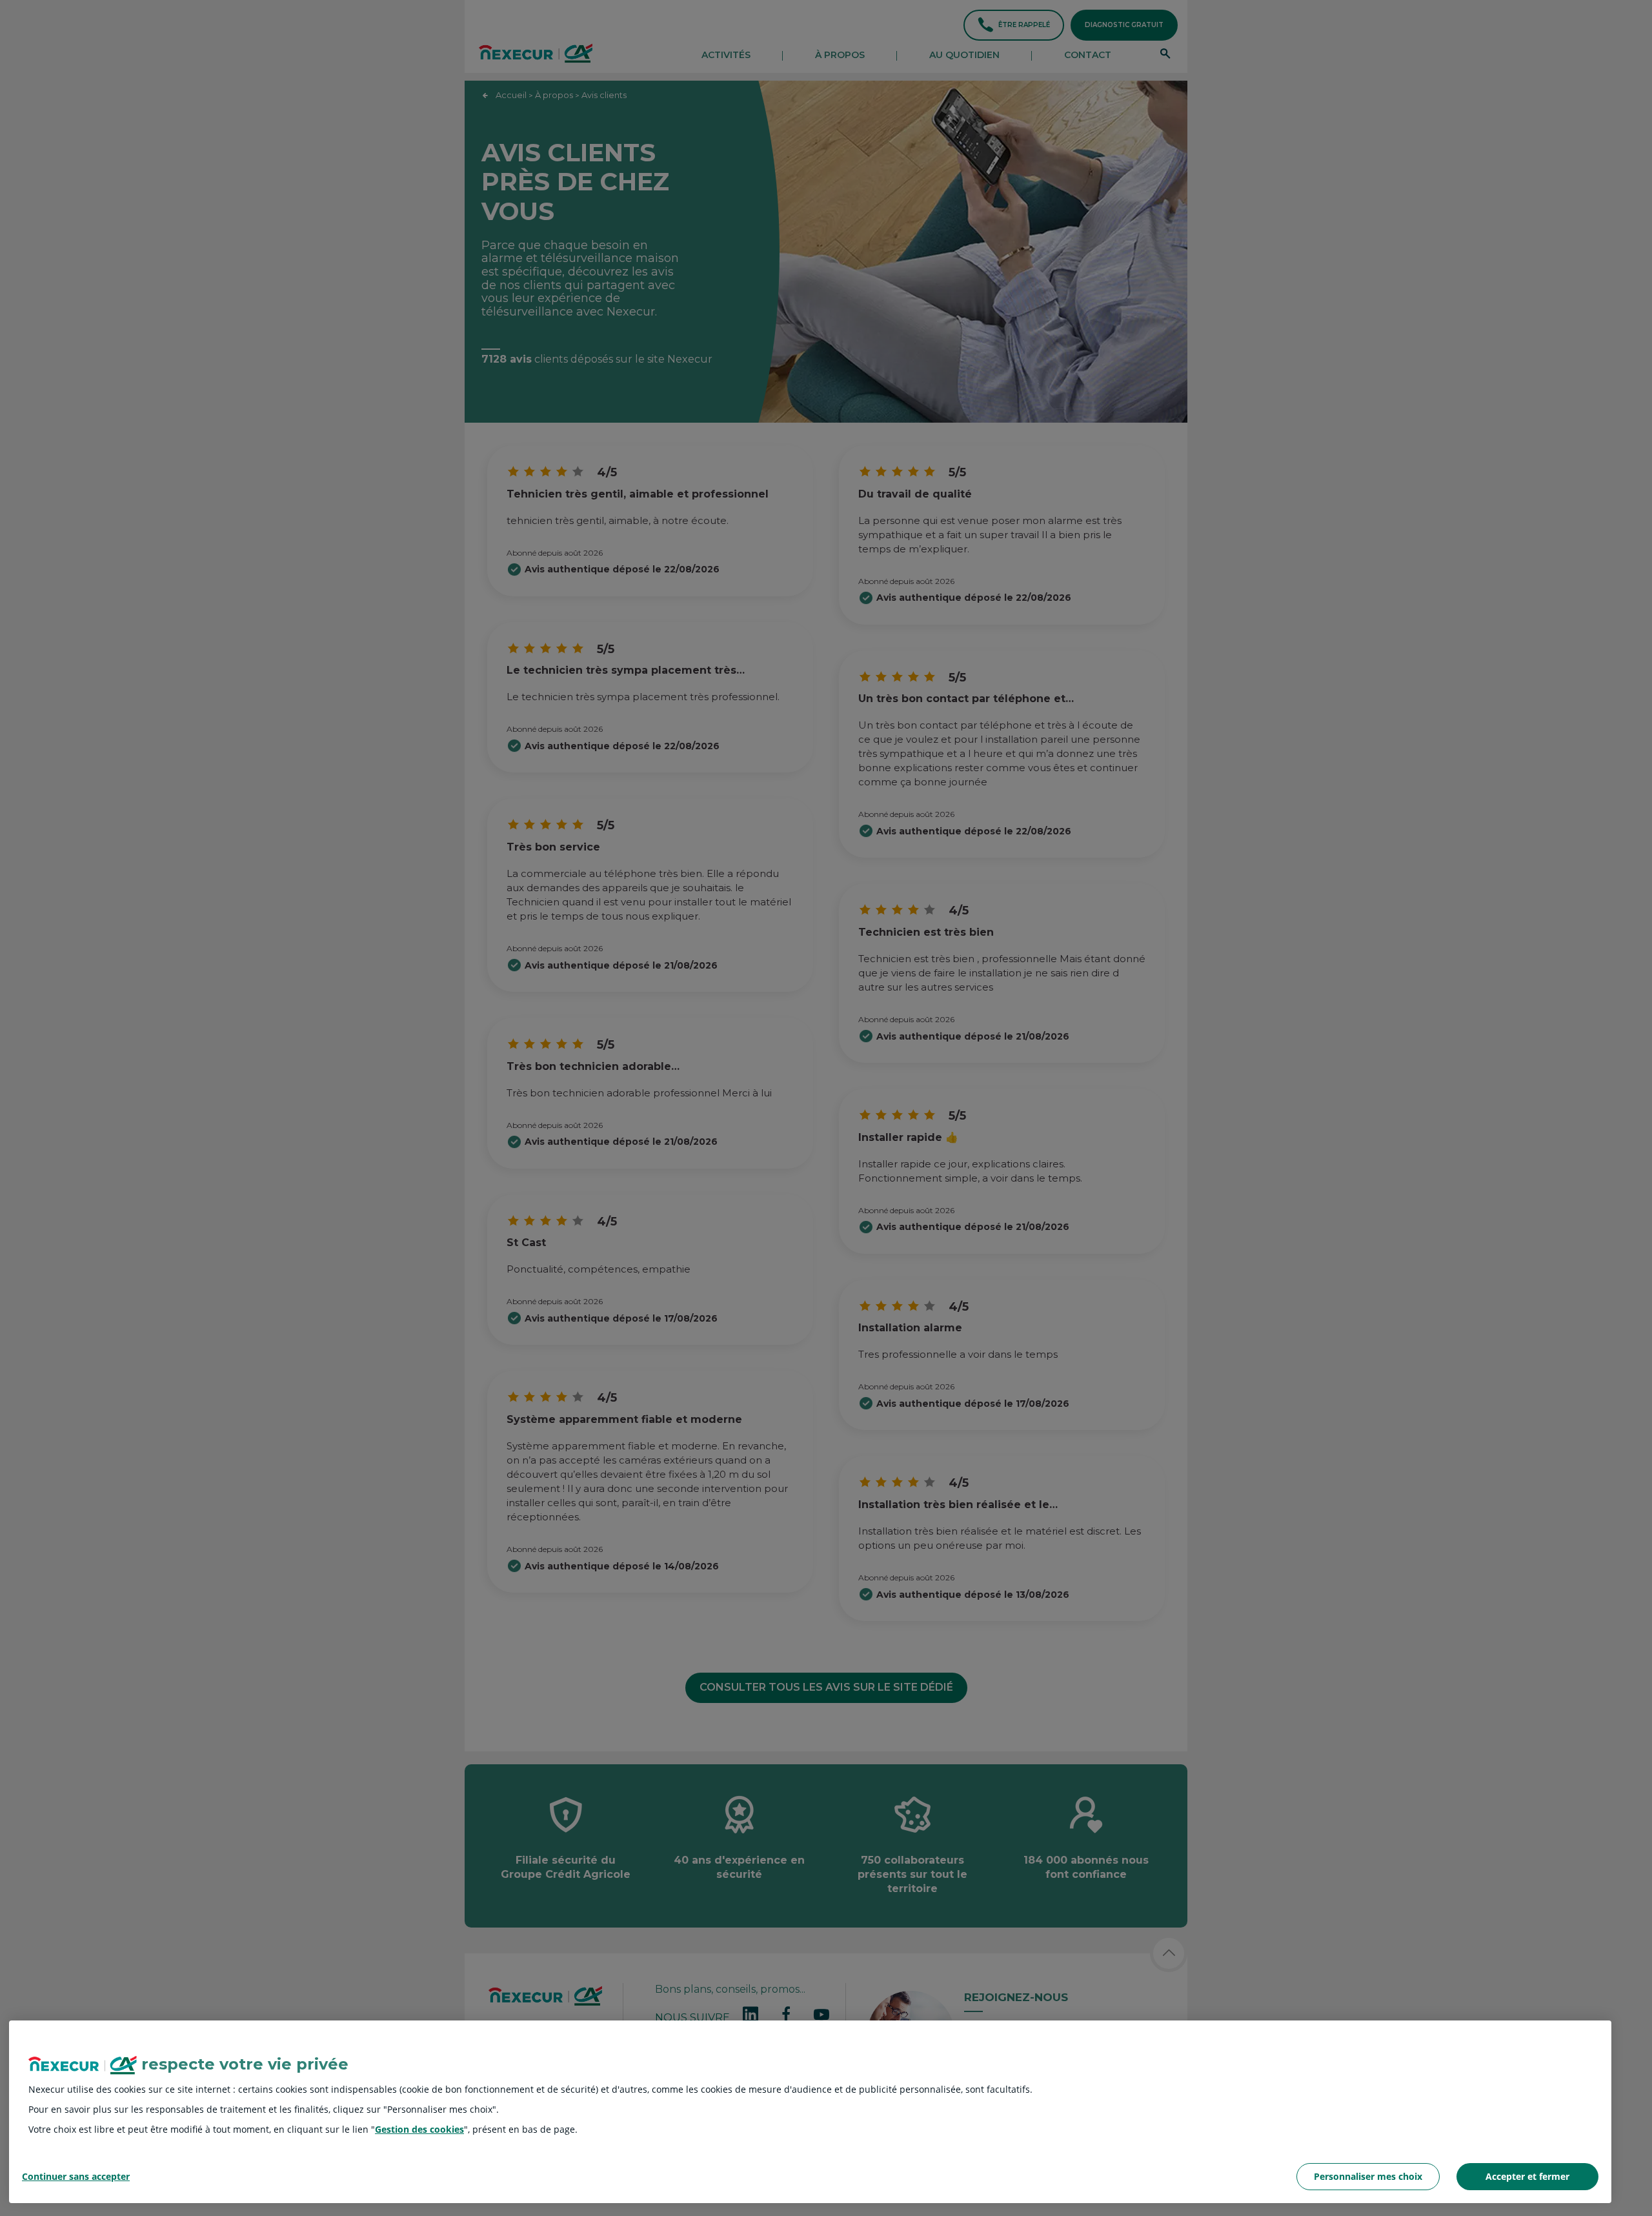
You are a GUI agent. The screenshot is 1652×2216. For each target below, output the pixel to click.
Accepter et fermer (1527, 2176)
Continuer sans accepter (76, 2177)
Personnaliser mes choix (1368, 2176)
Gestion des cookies (419, 2129)
